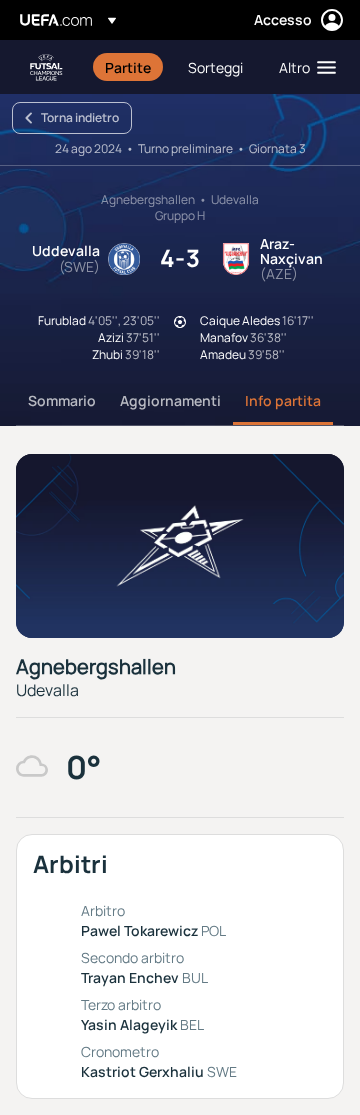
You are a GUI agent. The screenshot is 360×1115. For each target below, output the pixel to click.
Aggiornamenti (170, 400)
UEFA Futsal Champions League (46, 67)
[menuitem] (129, 67)
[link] (128, 67)
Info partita (283, 400)
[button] (303, 67)
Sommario (62, 400)
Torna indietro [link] (80, 117)
